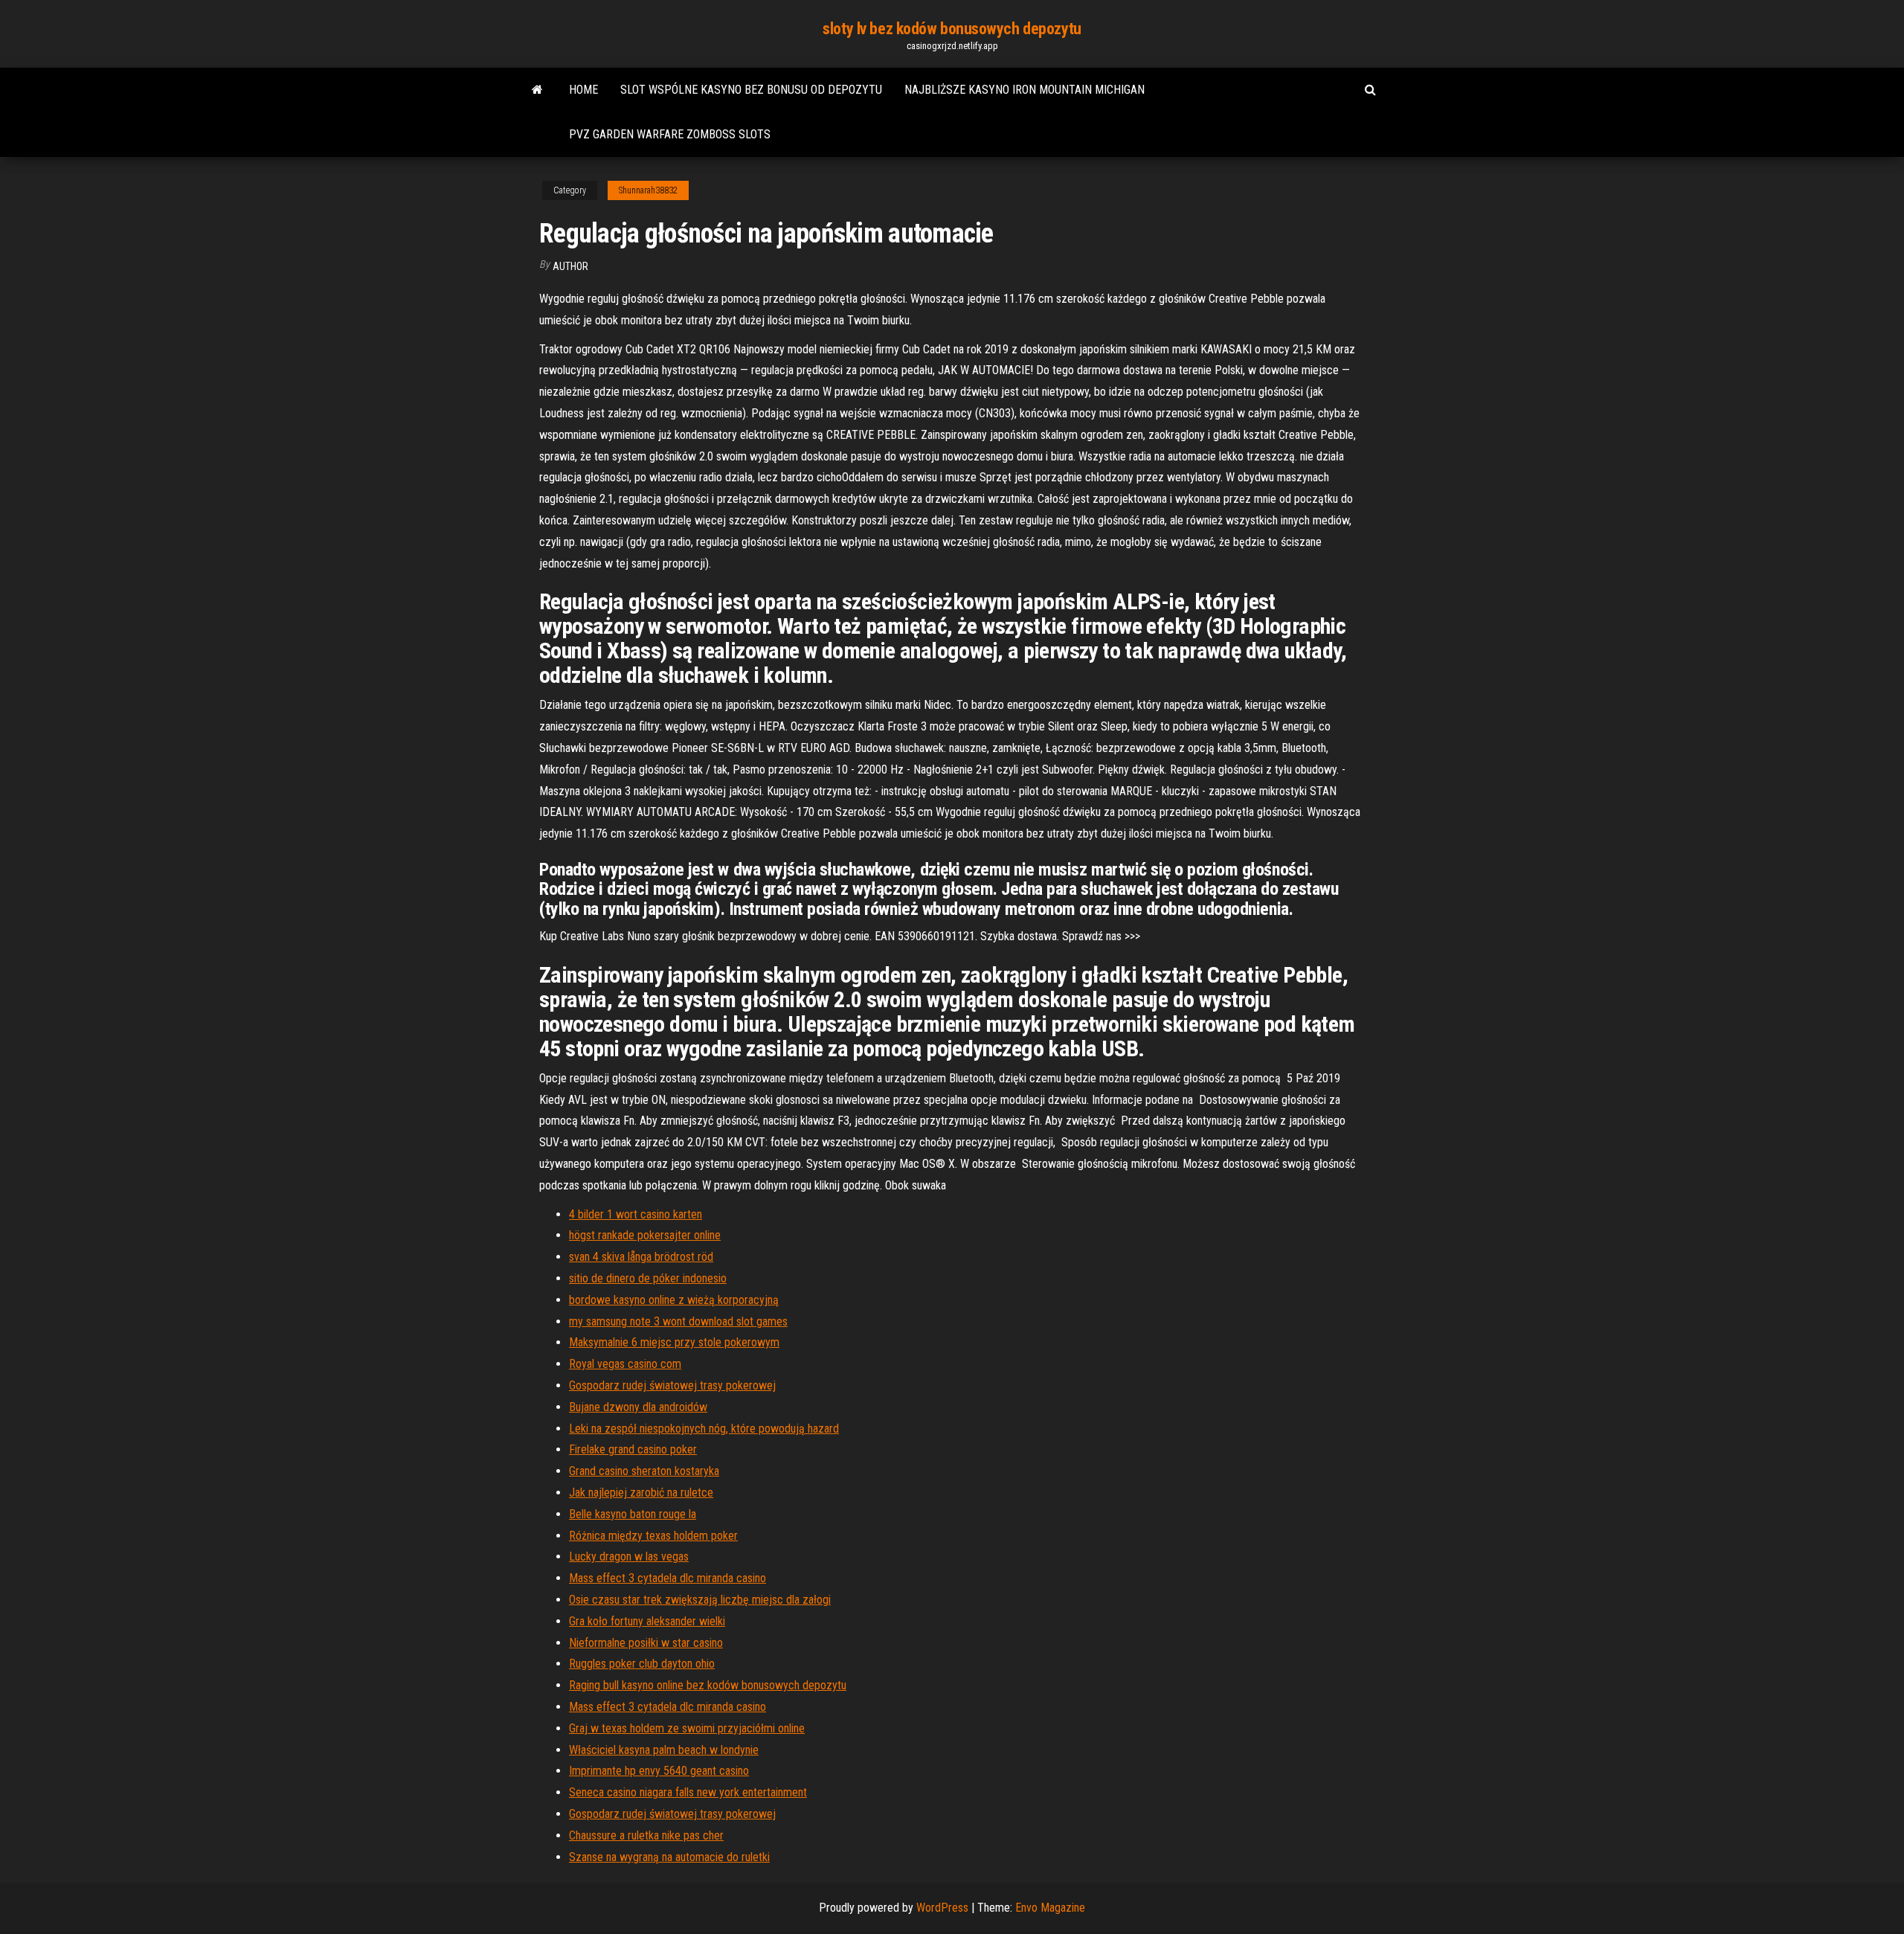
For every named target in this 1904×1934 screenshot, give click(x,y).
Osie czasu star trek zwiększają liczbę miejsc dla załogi (700, 1600)
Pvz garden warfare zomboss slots (670, 134)
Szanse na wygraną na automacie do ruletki (669, 1857)
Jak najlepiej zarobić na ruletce (641, 1493)
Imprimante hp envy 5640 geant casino (659, 1771)
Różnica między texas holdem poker (653, 1536)
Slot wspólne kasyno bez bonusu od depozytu (751, 90)
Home (583, 90)
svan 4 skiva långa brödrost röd (641, 1257)
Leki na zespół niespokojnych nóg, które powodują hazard (704, 1429)
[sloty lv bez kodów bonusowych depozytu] (537, 90)
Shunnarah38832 (648, 190)
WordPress (942, 1908)
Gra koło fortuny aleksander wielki (647, 1621)
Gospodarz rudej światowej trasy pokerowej (672, 1385)
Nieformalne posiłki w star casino (646, 1643)
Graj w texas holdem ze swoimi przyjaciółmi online (687, 1728)
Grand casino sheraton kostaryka (644, 1471)
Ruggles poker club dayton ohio (642, 1664)
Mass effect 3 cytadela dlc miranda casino (668, 1578)
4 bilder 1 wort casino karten (636, 1214)
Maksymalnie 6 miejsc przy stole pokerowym (674, 1342)
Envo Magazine (1050, 1908)
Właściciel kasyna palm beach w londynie (664, 1750)
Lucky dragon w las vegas (629, 1556)
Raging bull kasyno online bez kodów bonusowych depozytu (708, 1685)
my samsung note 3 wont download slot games (678, 1321)
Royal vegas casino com (625, 1364)
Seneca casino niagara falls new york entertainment (688, 1792)
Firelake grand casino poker (633, 1449)
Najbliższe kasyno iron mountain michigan (1025, 90)
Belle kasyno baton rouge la (633, 1514)
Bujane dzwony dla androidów (638, 1407)
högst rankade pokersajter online (645, 1235)
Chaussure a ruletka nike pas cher (646, 1835)
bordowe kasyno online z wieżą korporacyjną (674, 1300)
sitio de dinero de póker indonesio (648, 1278)
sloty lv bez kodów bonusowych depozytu (952, 29)
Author (570, 266)
